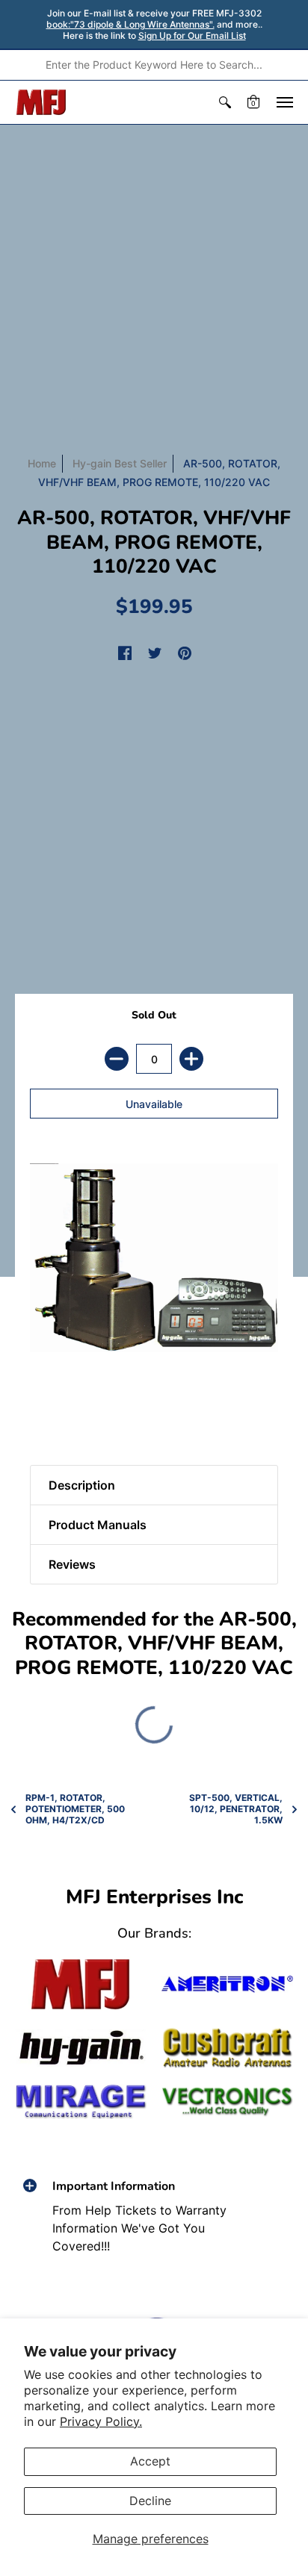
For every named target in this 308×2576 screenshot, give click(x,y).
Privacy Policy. (101, 2421)
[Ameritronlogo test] (227, 1984)
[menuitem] (225, 102)
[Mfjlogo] (81, 1984)
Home (42, 463)
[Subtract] (117, 1059)
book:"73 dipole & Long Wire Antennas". (130, 24)
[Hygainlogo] (81, 2048)
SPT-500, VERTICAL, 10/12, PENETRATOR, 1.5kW (236, 1809)
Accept (150, 2461)
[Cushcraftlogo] (227, 2048)
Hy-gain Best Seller (120, 463)
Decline (150, 2501)
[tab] (46, 1413)
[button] (225, 102)
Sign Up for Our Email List (192, 35)
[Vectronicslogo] (227, 2102)
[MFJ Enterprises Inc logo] (41, 102)
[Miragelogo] (81, 2101)
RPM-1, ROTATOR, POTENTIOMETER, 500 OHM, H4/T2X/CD (75, 1809)
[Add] (191, 1059)
